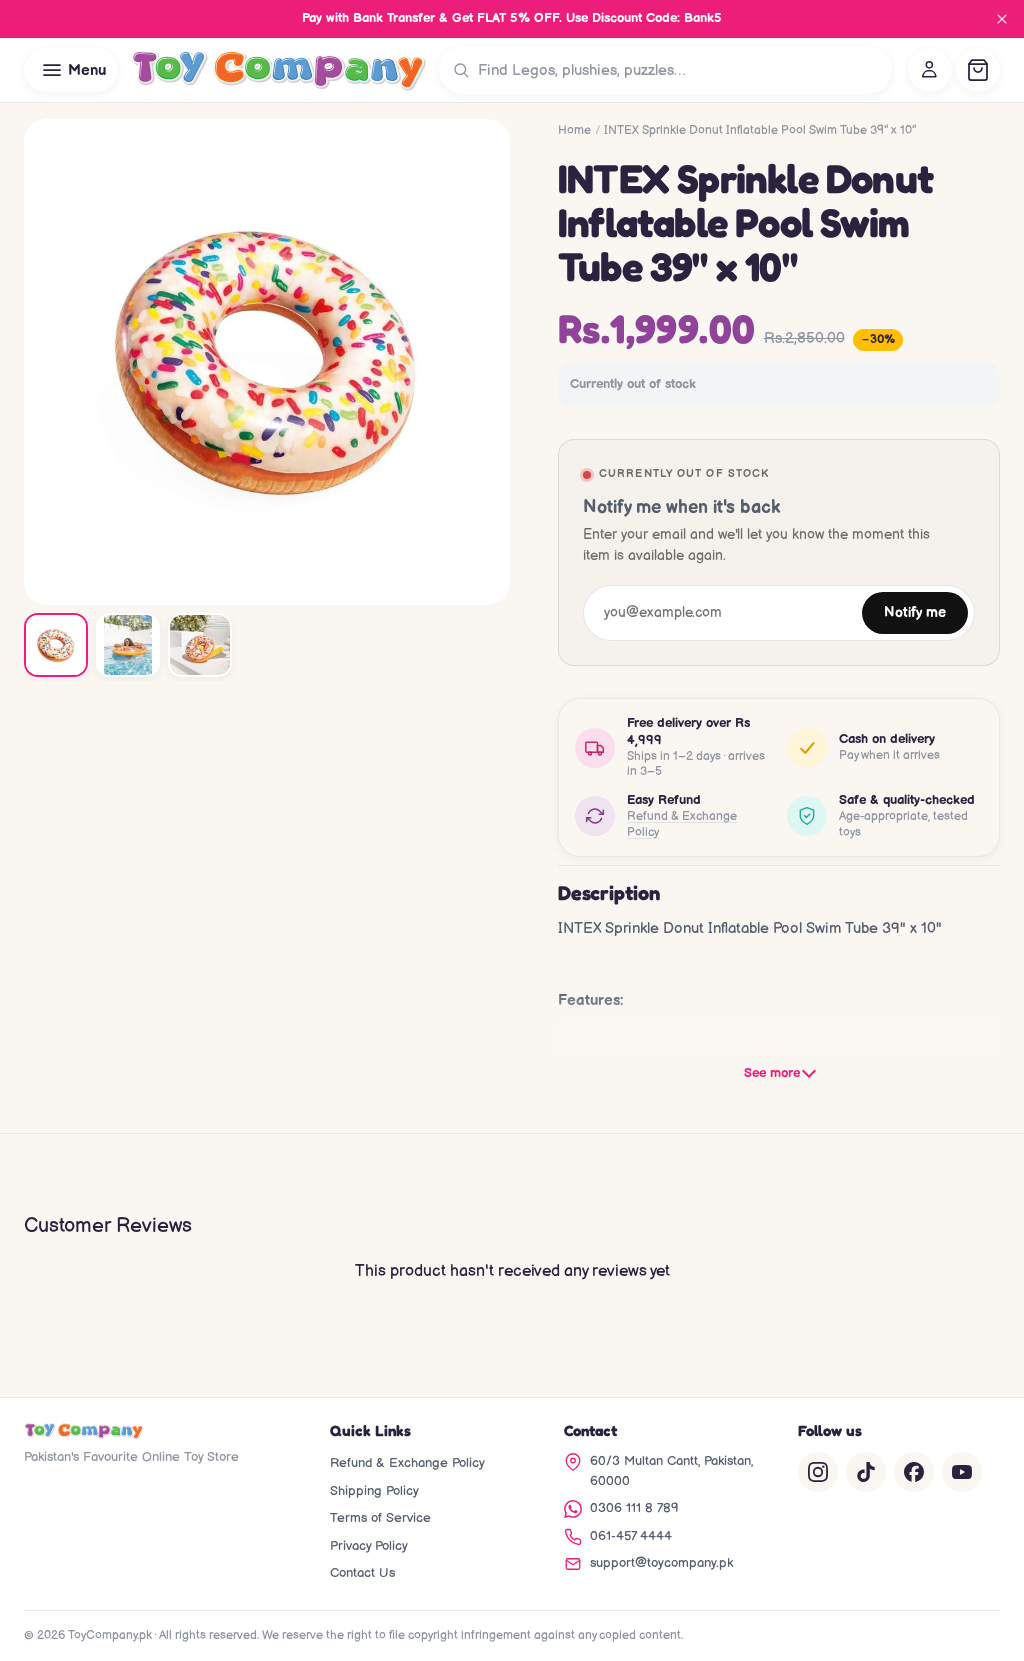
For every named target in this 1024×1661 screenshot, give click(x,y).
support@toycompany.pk (661, 1563)
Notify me (915, 613)
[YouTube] (962, 1472)
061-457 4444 (631, 1536)
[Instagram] (818, 1472)
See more (772, 1073)
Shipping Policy (374, 1491)
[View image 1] (56, 645)
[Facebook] (914, 1472)
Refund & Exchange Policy (682, 824)
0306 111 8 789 (634, 1508)
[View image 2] (128, 645)
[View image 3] (200, 645)
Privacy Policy (369, 1546)
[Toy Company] (278, 70)
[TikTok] (866, 1472)
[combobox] (680, 70)
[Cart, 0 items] (978, 70)
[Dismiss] (1002, 19)
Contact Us (362, 1573)
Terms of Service (380, 1518)
